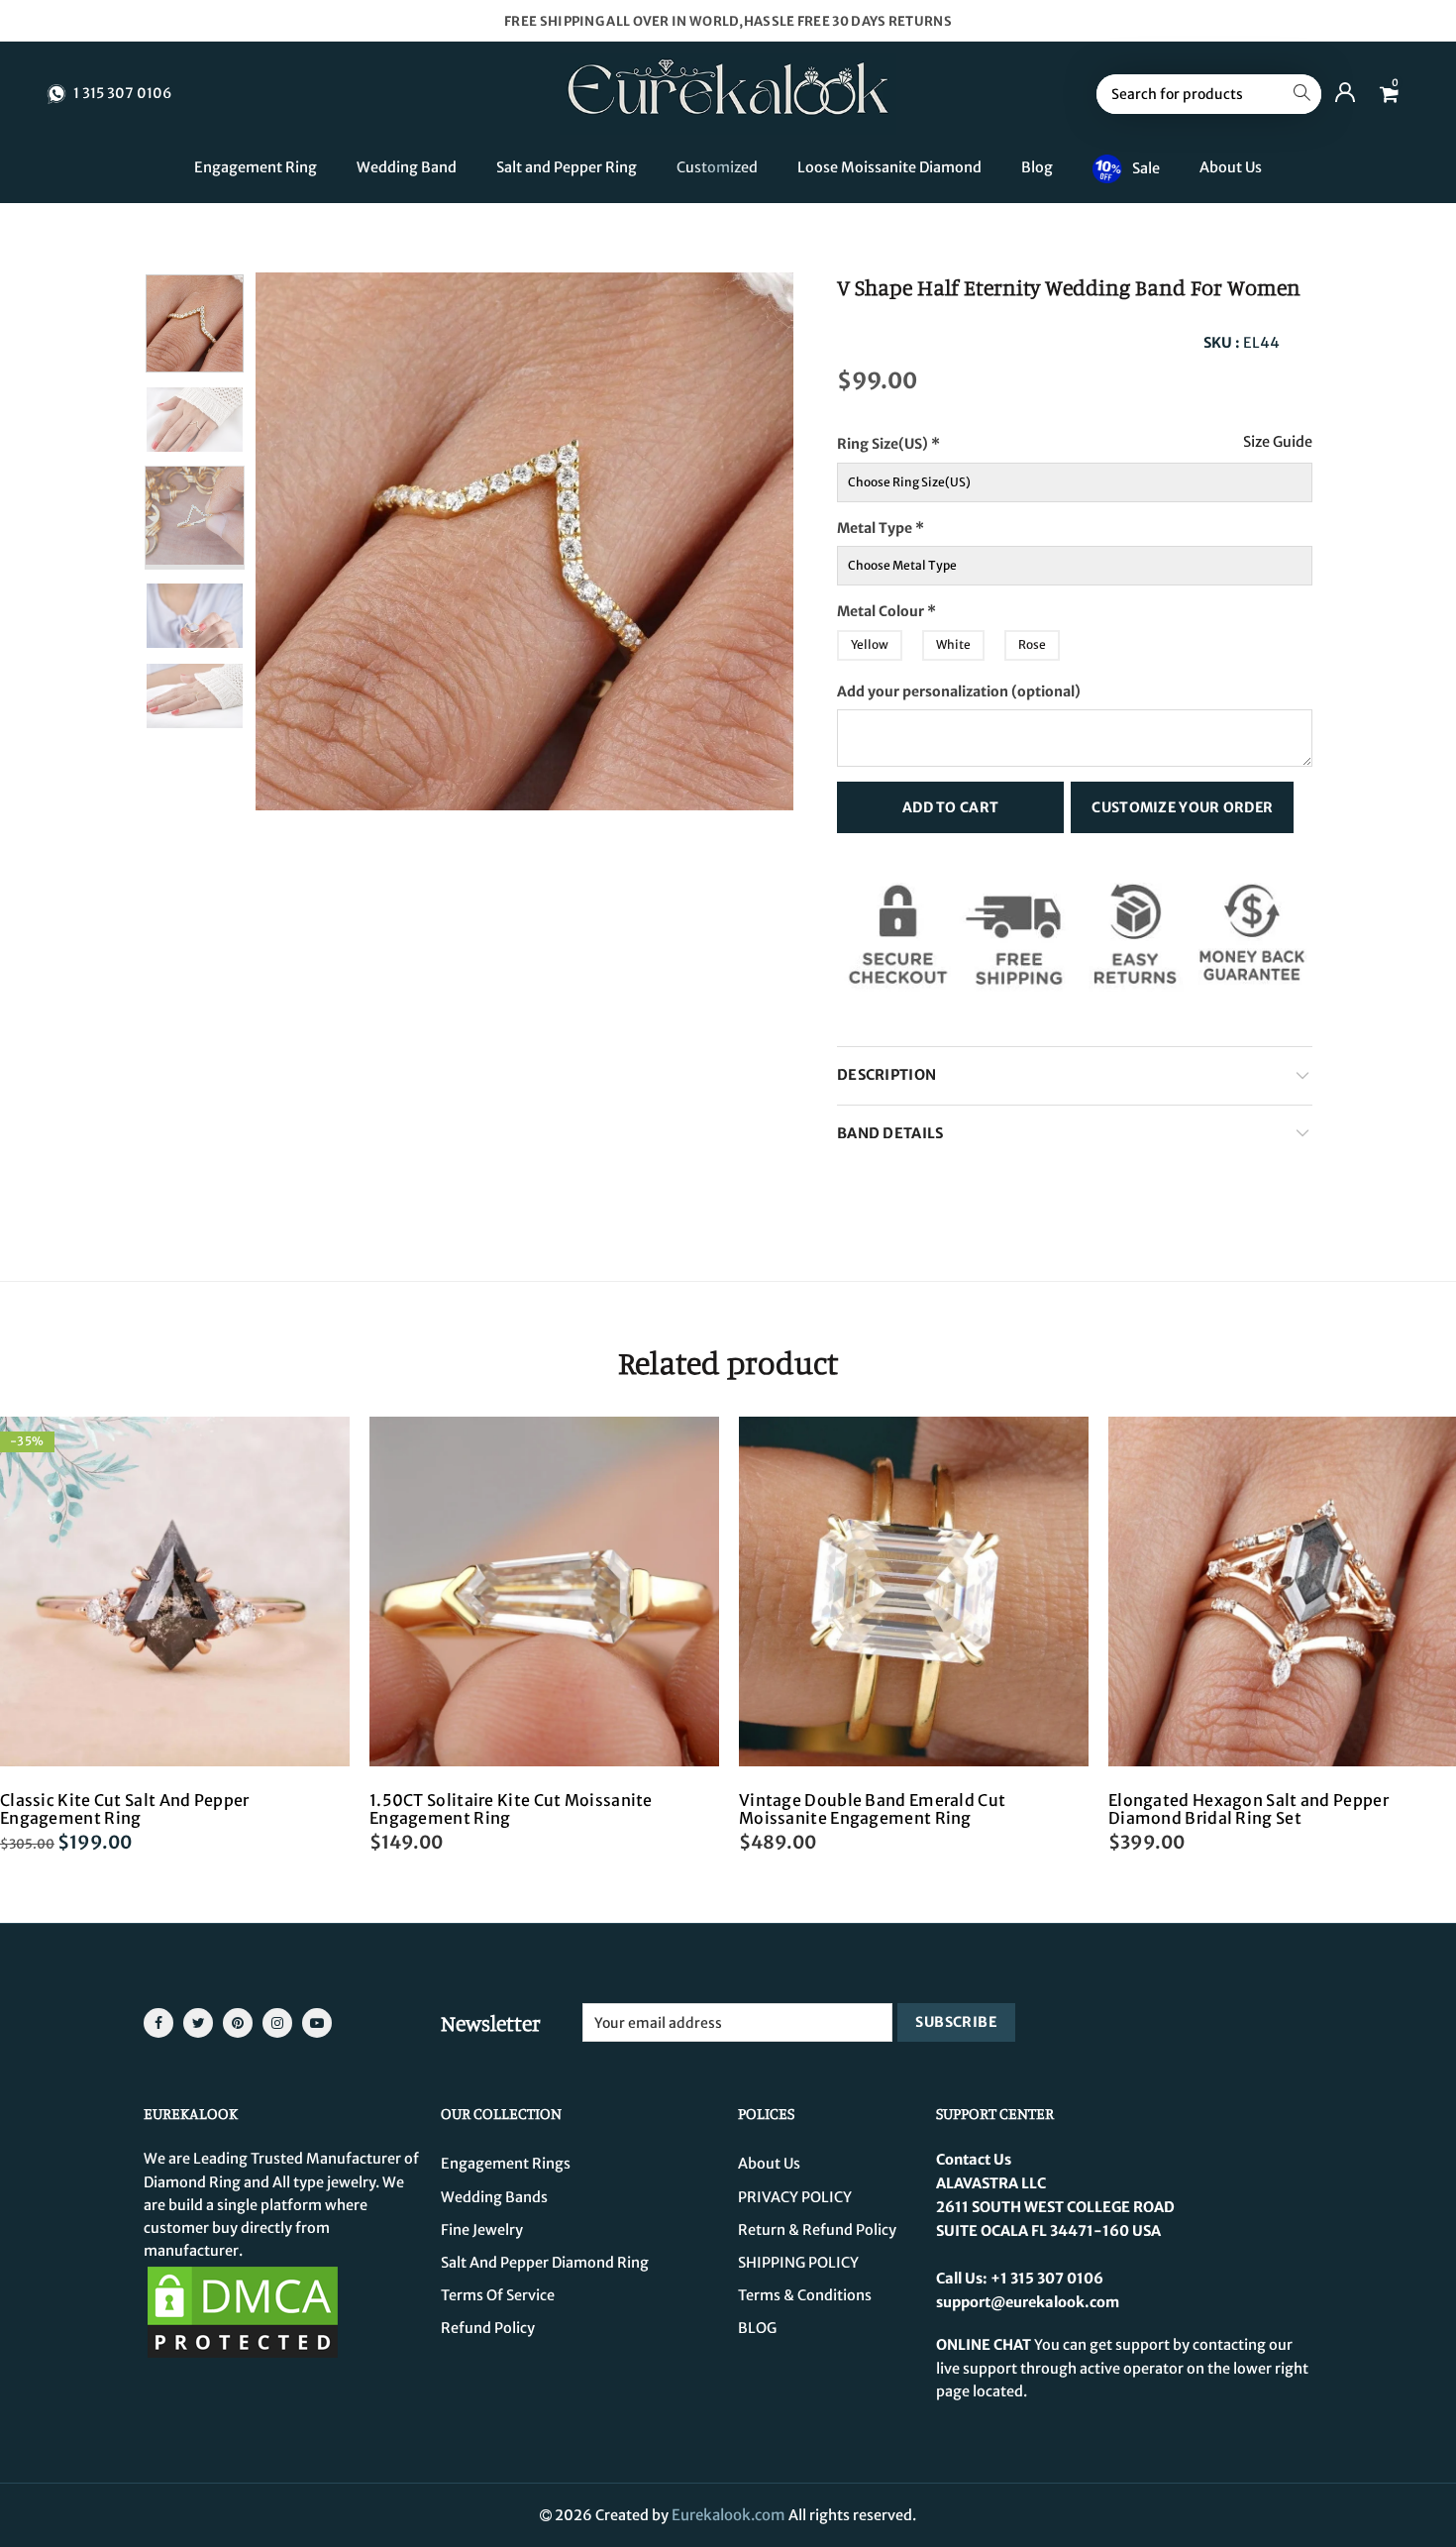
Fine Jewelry (482, 2230)
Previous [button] (309, 541)
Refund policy (488, 2328)
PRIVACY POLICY (795, 2197)
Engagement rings (506, 2164)
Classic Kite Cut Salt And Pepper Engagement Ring (125, 1809)
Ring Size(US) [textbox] (929, 438)
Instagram (277, 2023)
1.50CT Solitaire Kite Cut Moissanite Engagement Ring (511, 1809)
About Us (1231, 167)
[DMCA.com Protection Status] (243, 2311)
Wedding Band (407, 167)
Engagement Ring (256, 167)
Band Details (890, 1133)
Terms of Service (498, 2295)
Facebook (158, 2023)
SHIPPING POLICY (798, 2263)
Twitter (198, 2023)
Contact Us (974, 2160)
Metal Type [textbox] (914, 523)
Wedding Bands (494, 2197)
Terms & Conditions (805, 2295)
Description (886, 1075)
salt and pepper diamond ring (545, 2263)
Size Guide (1278, 442)
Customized (717, 167)
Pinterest (238, 2023)
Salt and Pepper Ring (567, 167)
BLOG (757, 2328)
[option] (524, 541)
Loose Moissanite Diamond (889, 167)
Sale (1146, 167)
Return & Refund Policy (817, 2230)
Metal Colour (925, 606)
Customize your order (1182, 807)
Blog (1037, 167)
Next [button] (740, 541)
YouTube (317, 2023)
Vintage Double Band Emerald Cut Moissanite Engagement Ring (872, 1809)
